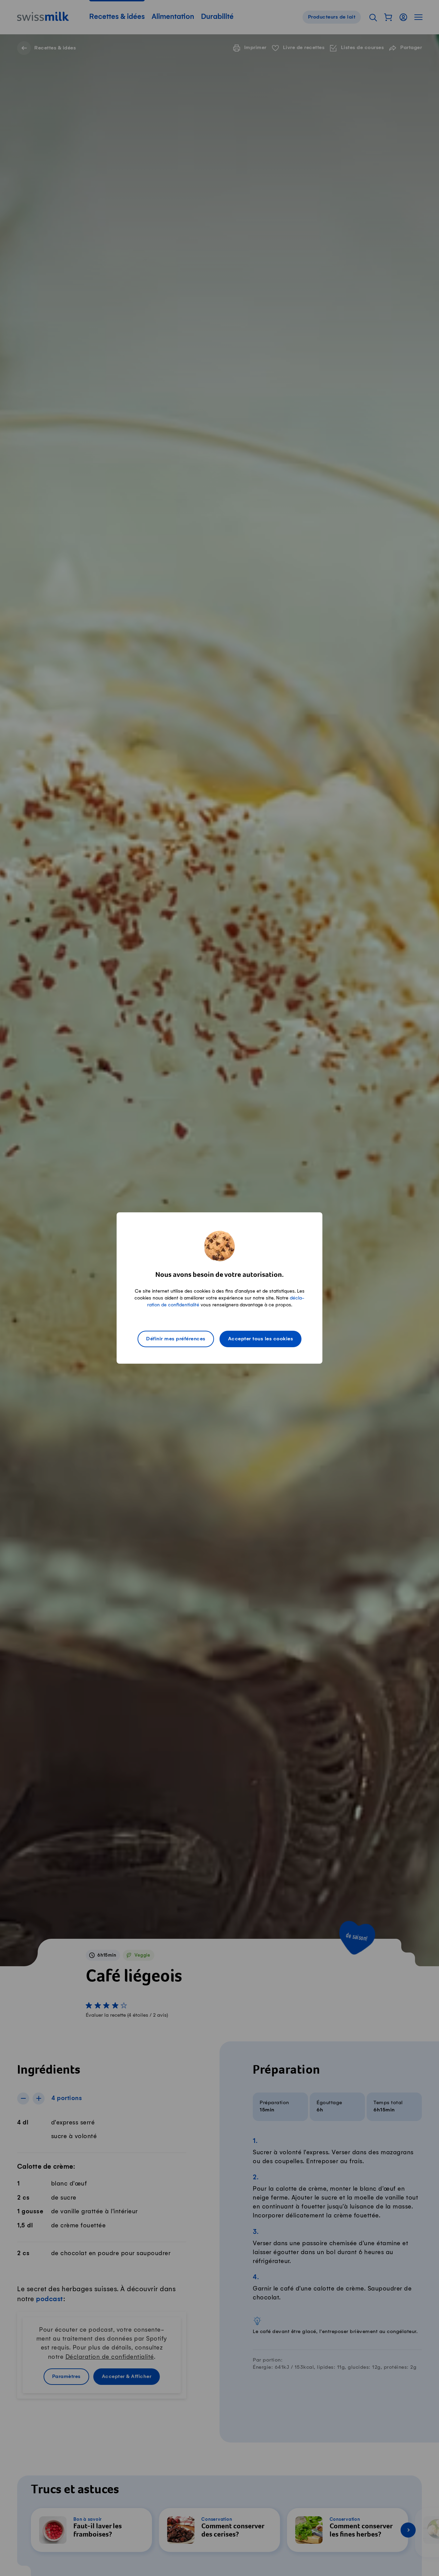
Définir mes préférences (176, 1339)
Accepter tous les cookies (261, 1339)
